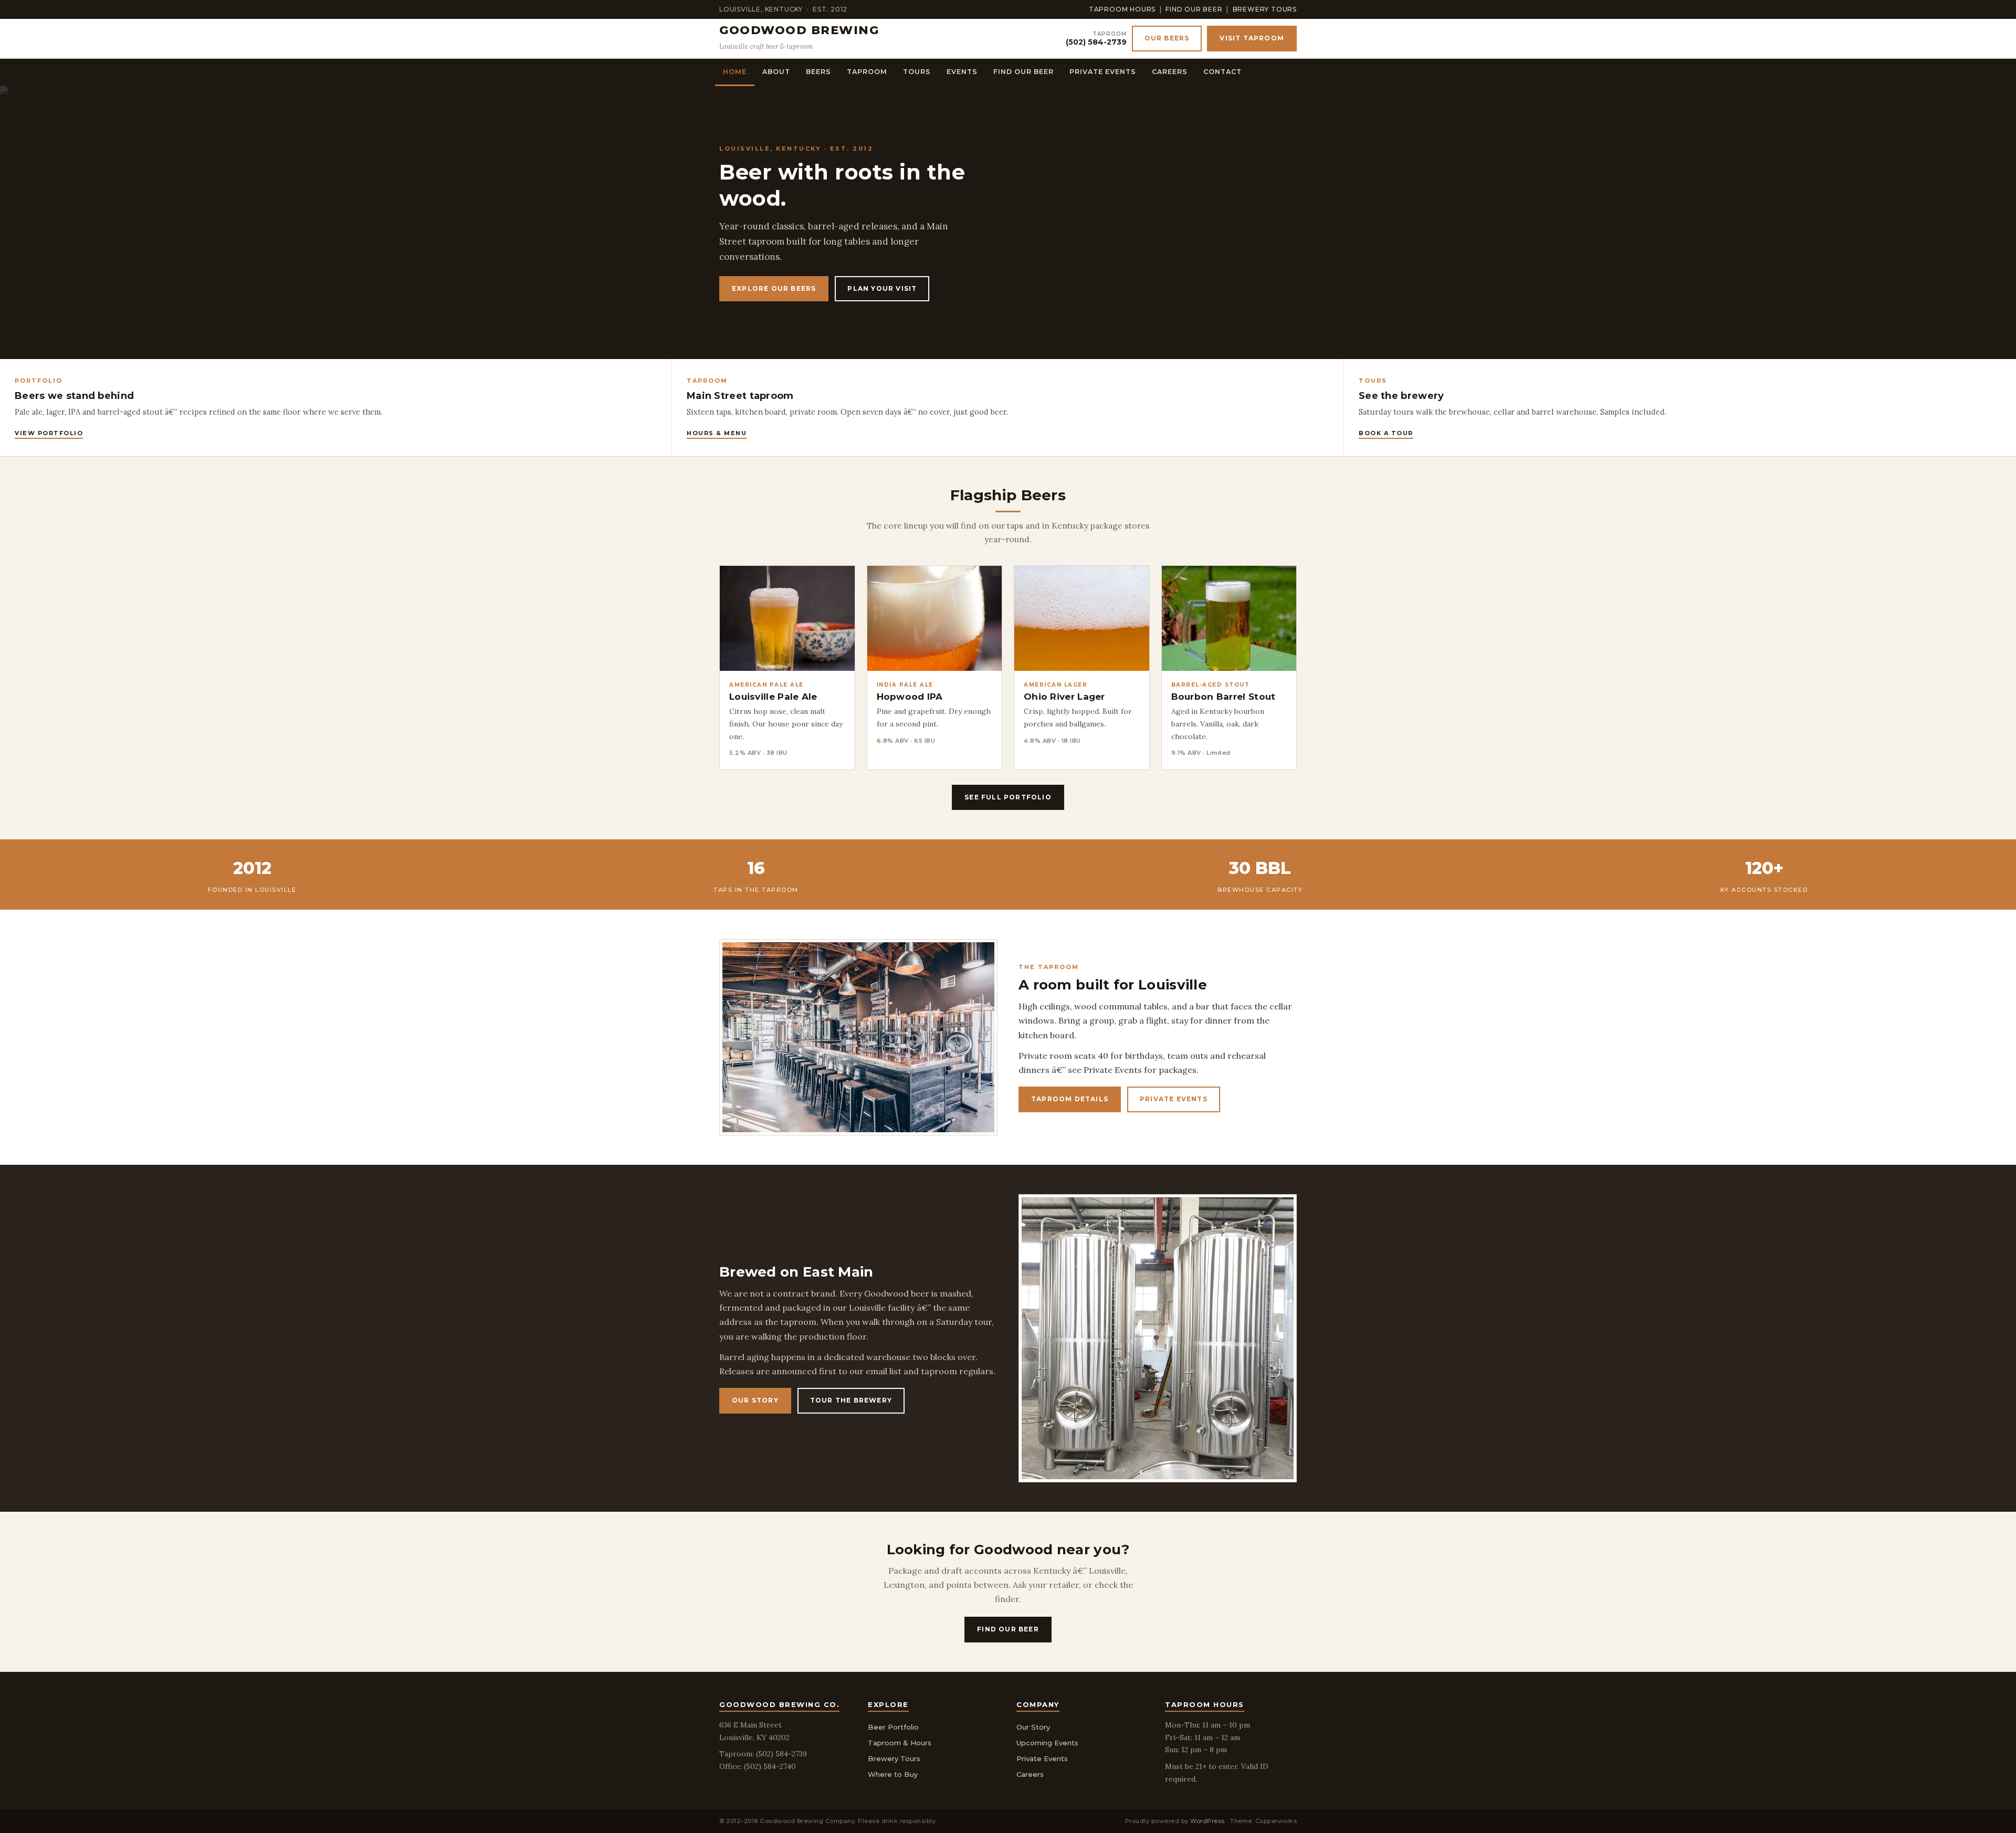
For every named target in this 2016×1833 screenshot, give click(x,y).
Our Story (755, 1400)
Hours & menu (717, 433)
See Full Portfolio (1008, 797)
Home (735, 72)
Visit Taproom (1252, 38)
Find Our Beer (1194, 9)
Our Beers (1167, 38)
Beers (818, 72)
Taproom (867, 72)
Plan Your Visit (882, 288)
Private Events (1103, 72)
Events (962, 72)
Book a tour (1386, 433)
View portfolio (49, 433)
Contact (1222, 72)
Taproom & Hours (900, 1743)
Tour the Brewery (851, 1400)
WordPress (1207, 1821)
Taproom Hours (1122, 9)
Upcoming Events (1047, 1743)
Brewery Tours (1265, 9)
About (776, 72)
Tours (917, 72)
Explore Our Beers (774, 288)
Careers (1170, 72)
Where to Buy (893, 1774)
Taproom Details (1070, 1099)
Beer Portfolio (893, 1727)
